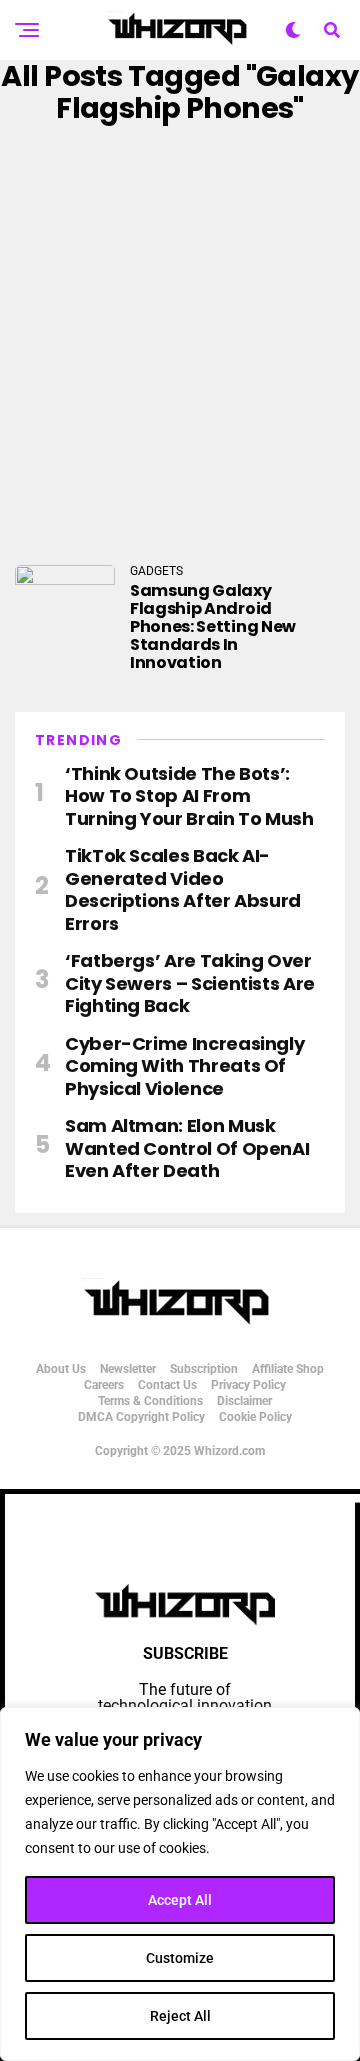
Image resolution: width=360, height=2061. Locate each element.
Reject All (180, 2016)
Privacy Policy (248, 1385)
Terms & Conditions (150, 1401)
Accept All (180, 1900)
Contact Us (167, 1385)
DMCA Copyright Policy (141, 1417)
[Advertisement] (180, 345)
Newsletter (128, 1369)
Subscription (204, 1369)
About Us (61, 1369)
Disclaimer (244, 1401)
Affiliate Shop (288, 1369)
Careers (104, 1385)
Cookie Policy (255, 1417)
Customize (180, 1958)
